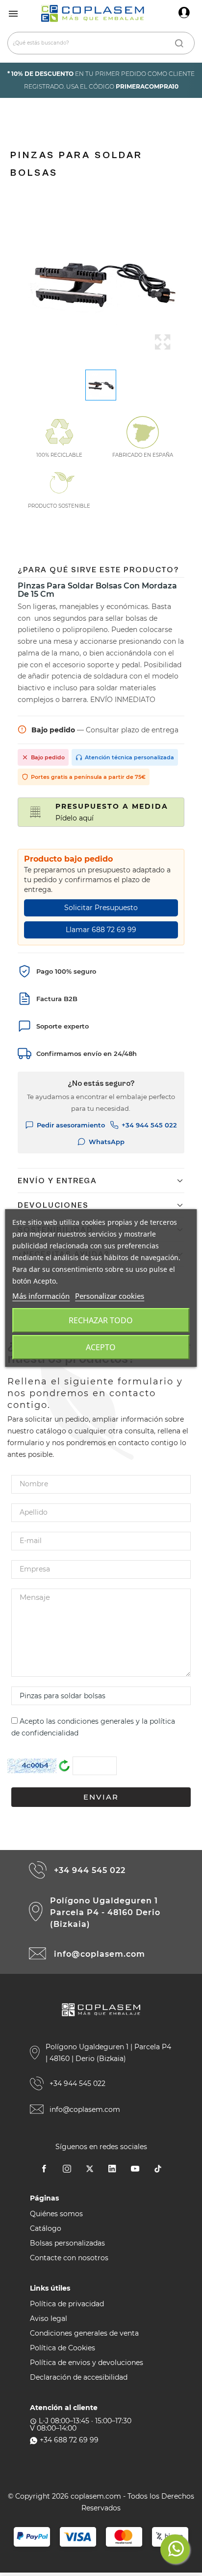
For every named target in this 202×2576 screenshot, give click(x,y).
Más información (41, 1296)
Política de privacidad (67, 2304)
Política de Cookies (63, 2348)
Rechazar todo (101, 1320)
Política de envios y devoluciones (87, 2363)
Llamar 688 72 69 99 (101, 930)
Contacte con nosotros (69, 2258)
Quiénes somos (56, 2214)
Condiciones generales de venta (84, 2333)
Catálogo (46, 2228)
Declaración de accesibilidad (79, 2377)
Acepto (101, 1347)
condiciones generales (96, 1721)
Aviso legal (49, 2318)
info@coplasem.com (100, 1954)
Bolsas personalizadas (67, 2243)
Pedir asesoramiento (71, 1125)
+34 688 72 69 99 (69, 2440)
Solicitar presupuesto (101, 908)
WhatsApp (107, 1142)
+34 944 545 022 (149, 1125)
